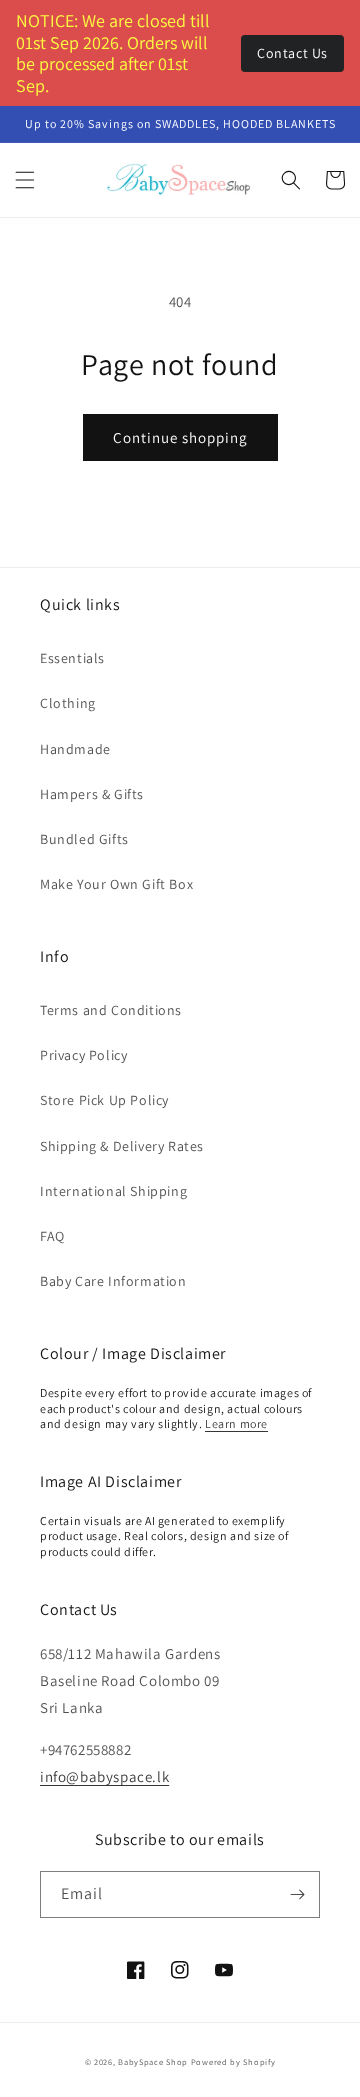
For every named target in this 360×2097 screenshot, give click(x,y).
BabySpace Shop (153, 2061)
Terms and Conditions (111, 1010)
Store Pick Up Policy (104, 1100)
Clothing (68, 703)
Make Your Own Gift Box (116, 884)
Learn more (236, 1423)
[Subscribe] (297, 1894)
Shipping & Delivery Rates (122, 1146)
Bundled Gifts (84, 839)
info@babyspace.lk (104, 1776)
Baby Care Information (113, 1281)
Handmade (75, 749)
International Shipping (113, 1191)
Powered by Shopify (233, 2061)
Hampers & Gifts (92, 794)
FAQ (52, 1236)
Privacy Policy (83, 1055)
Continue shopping (180, 437)
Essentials (72, 658)
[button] (25, 180)
